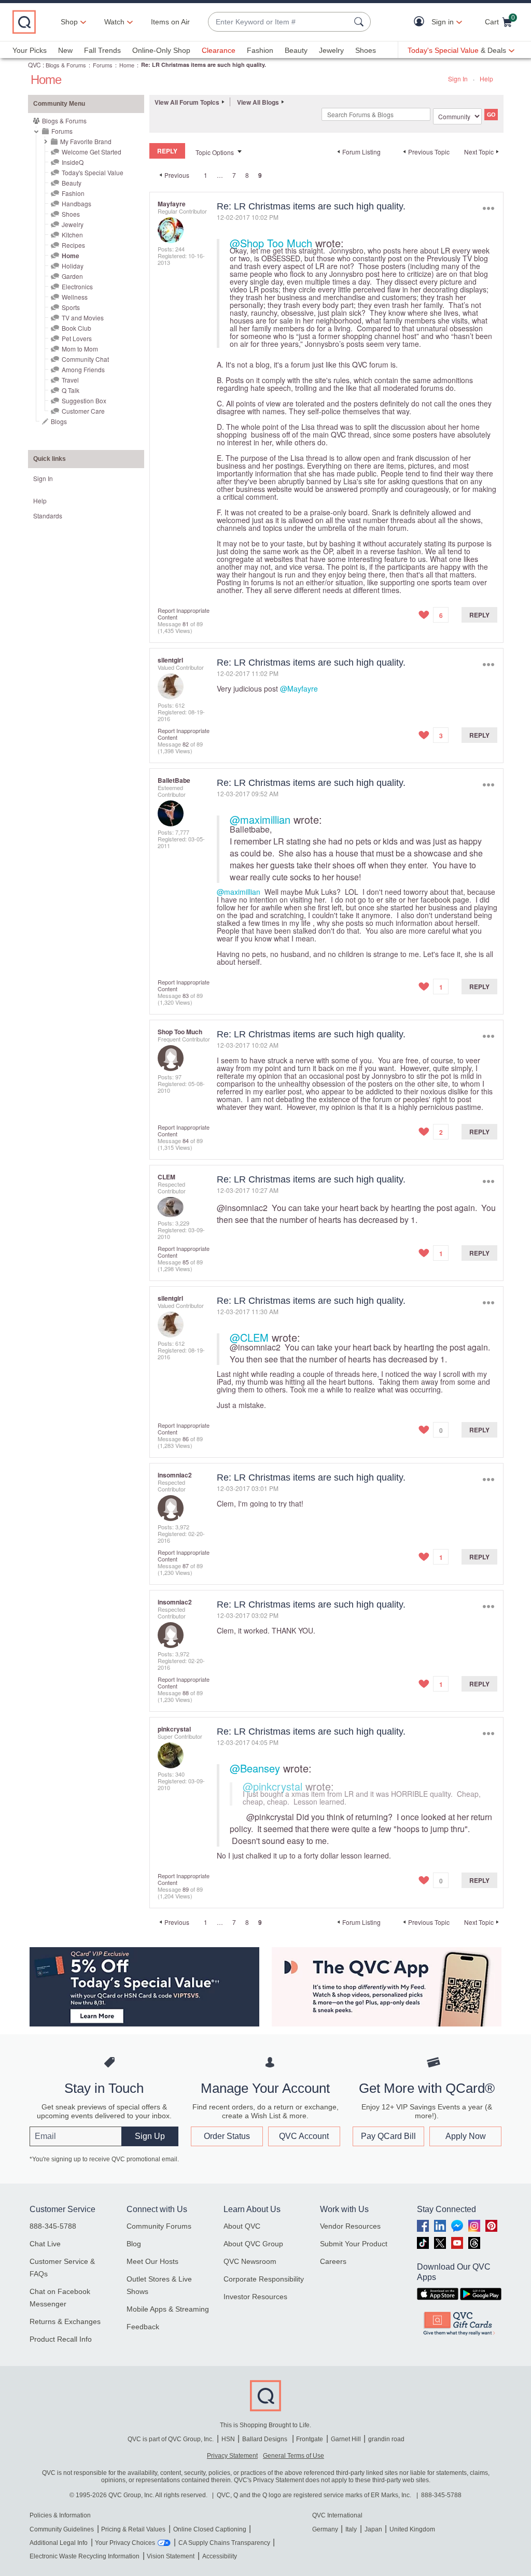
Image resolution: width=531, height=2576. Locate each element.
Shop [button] (69, 22)
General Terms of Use (294, 2456)
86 (186, 1439)
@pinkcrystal (273, 1786)
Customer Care (83, 411)
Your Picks (30, 50)
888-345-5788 (53, 2226)
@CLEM (249, 1337)
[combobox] (279, 22)
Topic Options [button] (215, 152)
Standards (48, 516)
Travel (70, 380)
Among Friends (83, 369)
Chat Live (45, 2244)
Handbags (76, 203)
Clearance (219, 50)
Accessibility (220, 2556)
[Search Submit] (360, 22)
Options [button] (488, 209)
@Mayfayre (299, 688)
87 (186, 1566)
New (65, 50)
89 (186, 1889)
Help (486, 79)
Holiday (73, 266)
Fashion (260, 50)
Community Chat (85, 359)
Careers (333, 2261)
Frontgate (310, 2439)
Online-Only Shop (161, 50)
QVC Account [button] (304, 2136)
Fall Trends (102, 50)
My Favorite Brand (86, 141)
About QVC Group (253, 2244)
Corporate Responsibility (264, 2279)
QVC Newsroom (250, 2261)
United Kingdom (412, 2529)
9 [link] (260, 175)
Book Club (76, 328)
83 (186, 995)
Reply (479, 615)
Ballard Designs (265, 2439)
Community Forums (159, 2226)
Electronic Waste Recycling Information (85, 2556)
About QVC (242, 2226)
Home (127, 65)
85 (186, 1262)
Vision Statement (171, 2556)
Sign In (458, 79)
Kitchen (72, 235)
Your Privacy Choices (125, 2543)
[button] (421, 22)
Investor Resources (255, 2297)
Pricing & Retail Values (133, 2529)
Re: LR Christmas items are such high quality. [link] (204, 65)
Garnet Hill (346, 2439)
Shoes (366, 50)
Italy (351, 2529)
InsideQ (73, 162)
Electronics (77, 286)
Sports (71, 307)
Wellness (75, 297)
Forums (103, 65)
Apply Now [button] (466, 2136)
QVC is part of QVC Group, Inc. (171, 2439)
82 (186, 744)
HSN (228, 2439)
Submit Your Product (354, 2244)
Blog (134, 2244)
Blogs (59, 421)
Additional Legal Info (59, 2543)
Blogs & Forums (66, 65)
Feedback (143, 2327)
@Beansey (255, 1768)
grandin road (386, 2439)
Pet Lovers (77, 338)
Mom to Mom (80, 349)
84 (186, 1141)
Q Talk (71, 390)
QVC (34, 65)
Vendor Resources (350, 2226)
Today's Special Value (93, 172)
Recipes (73, 245)
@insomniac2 (242, 1208)
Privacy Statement (232, 2456)
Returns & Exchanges (65, 2321)
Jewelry (331, 50)
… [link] (220, 175)
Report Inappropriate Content (184, 614)
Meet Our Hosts (152, 2261)
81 (186, 624)
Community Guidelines (62, 2529)
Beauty (296, 50)
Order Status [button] (227, 2136)
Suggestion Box (84, 400)
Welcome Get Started (92, 152)
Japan (373, 2529)
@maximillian (260, 819)
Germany (325, 2529)
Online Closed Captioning (210, 2529)
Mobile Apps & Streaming (168, 2309)
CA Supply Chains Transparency (224, 2543)
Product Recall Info (61, 2339)
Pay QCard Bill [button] (388, 2136)
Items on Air (170, 22)
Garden (72, 276)
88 (186, 1693)
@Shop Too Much (271, 243)
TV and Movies (83, 318)
